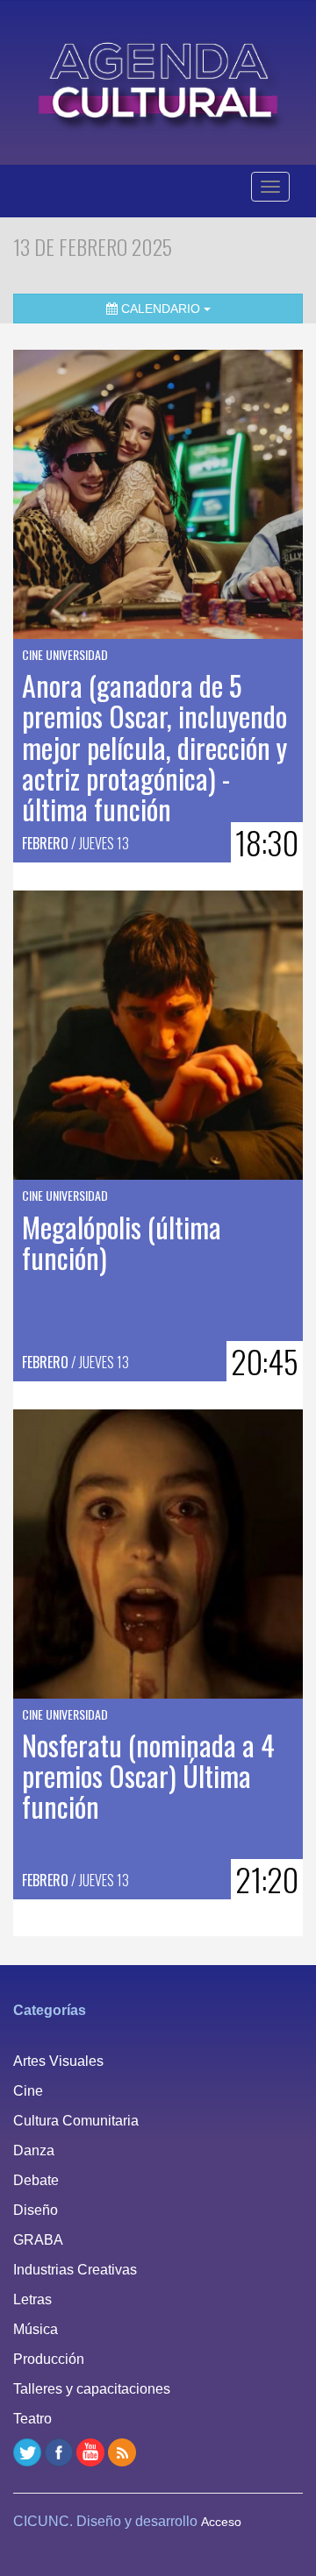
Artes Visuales (58, 2061)
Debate (36, 2180)
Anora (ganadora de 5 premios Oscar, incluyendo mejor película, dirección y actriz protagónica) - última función (154, 747)
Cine (28, 2091)
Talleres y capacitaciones (92, 2389)
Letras (32, 2299)
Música (36, 2329)
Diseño (36, 2210)
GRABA (38, 2240)
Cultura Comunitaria (76, 2121)
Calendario (161, 309)
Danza (34, 2150)
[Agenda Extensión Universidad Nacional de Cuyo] (158, 80)
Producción (49, 2359)
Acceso (221, 2522)
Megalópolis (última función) (122, 1242)
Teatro (32, 2419)
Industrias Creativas (75, 2270)
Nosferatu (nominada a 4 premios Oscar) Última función (148, 1775)
